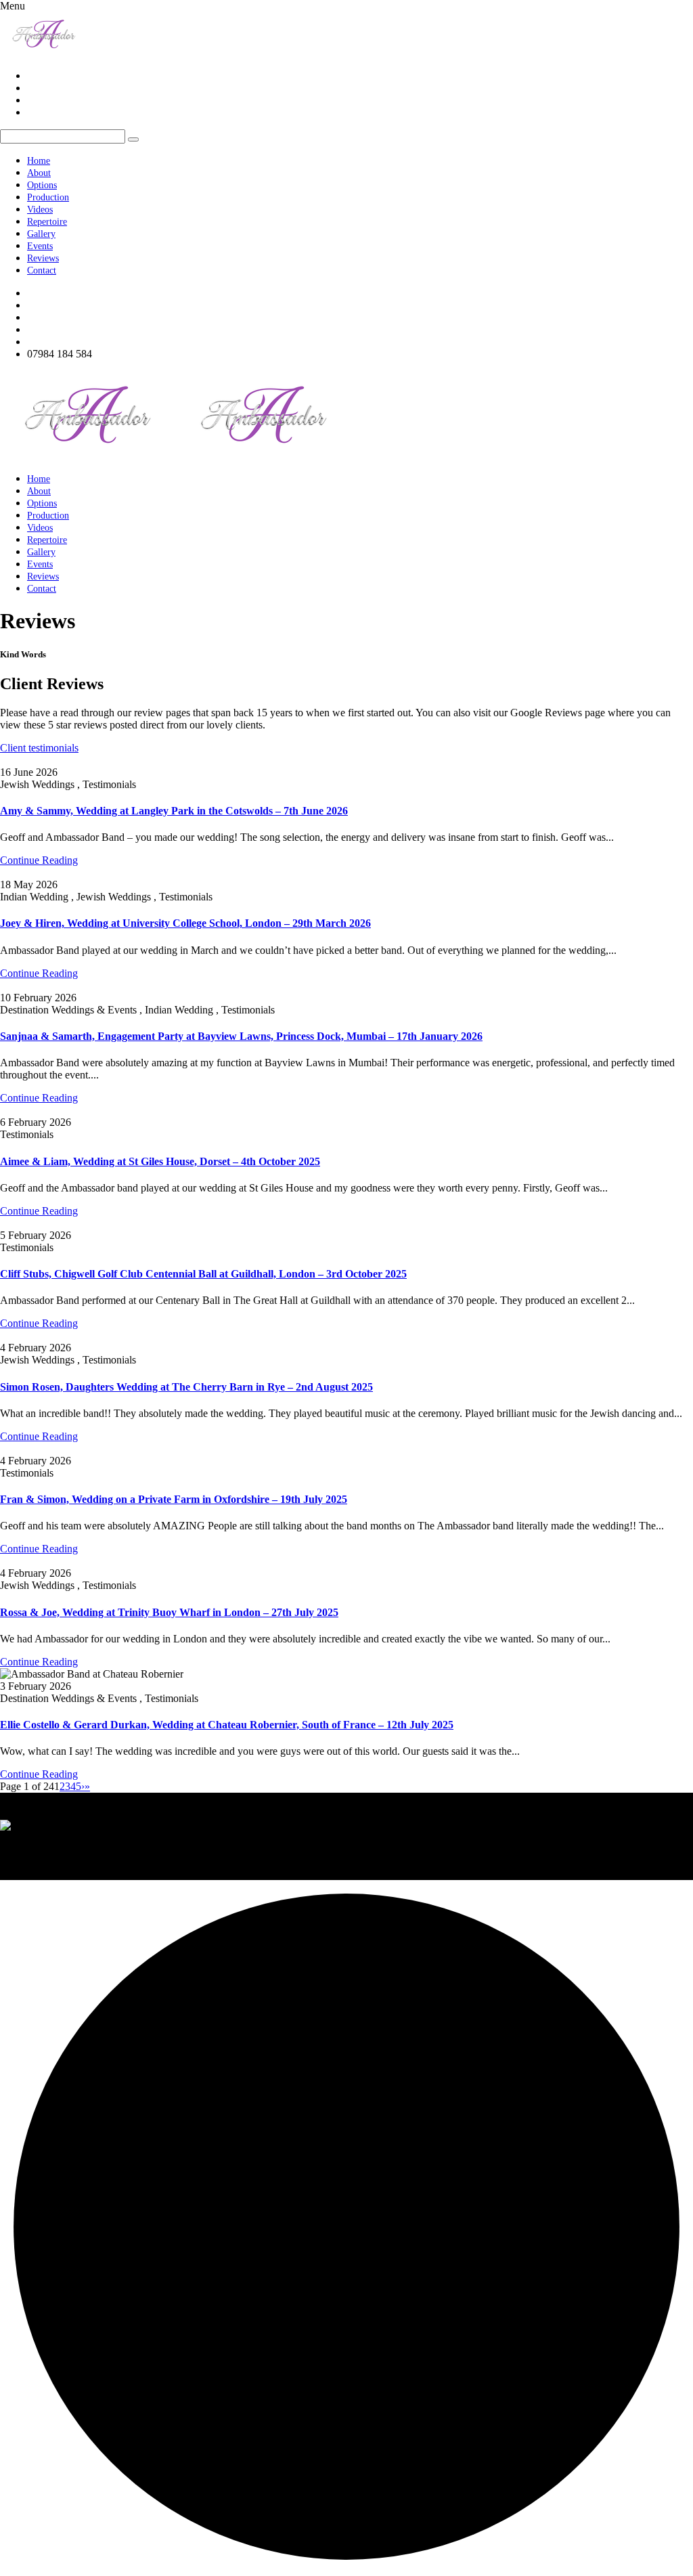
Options (42, 185)
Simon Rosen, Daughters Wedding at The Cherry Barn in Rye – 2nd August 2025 (186, 1387)
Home (39, 161)
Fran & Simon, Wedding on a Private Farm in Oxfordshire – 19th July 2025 (174, 1499)
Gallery (41, 234)
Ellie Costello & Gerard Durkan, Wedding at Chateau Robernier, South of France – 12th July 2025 (227, 1725)
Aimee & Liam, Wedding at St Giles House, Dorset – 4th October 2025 (160, 1161)
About (39, 173)
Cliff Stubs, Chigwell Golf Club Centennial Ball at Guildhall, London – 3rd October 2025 (203, 1274)
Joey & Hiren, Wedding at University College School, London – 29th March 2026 (185, 923)
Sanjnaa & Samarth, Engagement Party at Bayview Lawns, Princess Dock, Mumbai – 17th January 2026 (241, 1036)
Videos (40, 210)
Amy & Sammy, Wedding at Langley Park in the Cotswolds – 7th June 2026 (174, 811)
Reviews (43, 258)
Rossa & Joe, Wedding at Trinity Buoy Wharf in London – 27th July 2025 (169, 1612)
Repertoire (47, 222)
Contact (42, 270)
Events (40, 246)
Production (48, 197)
